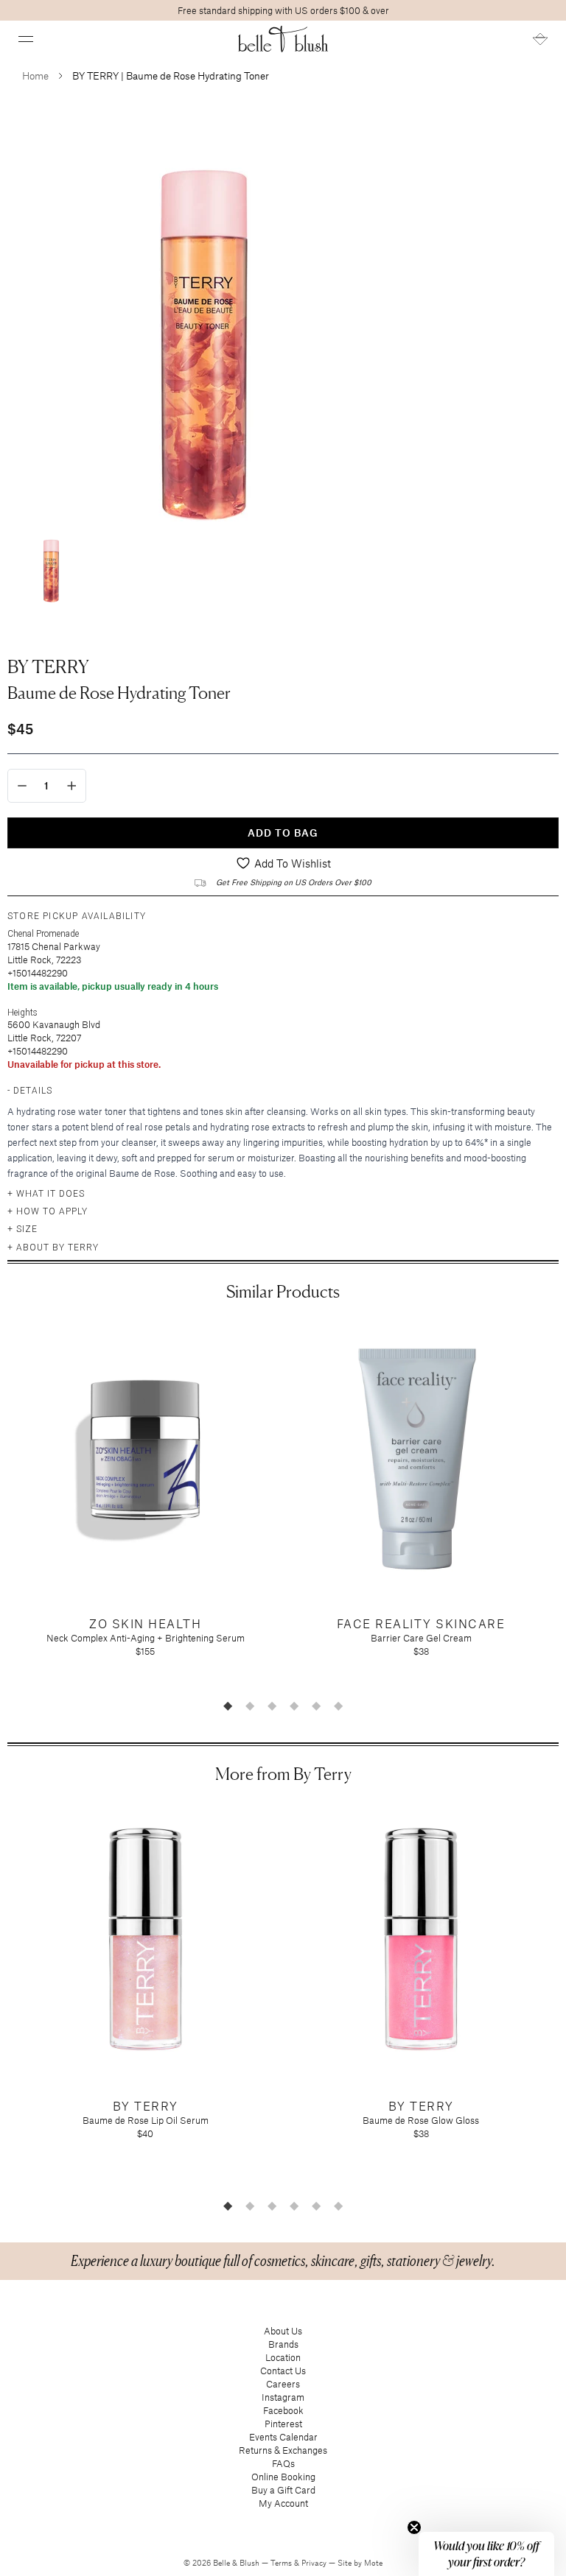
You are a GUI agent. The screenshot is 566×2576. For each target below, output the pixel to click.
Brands (283, 2344)
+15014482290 (38, 973)
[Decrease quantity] (22, 786)
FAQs (283, 2463)
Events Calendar (283, 2437)
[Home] (283, 39)
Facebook (283, 2410)
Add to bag (283, 833)
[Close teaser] (414, 2527)
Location (283, 2357)
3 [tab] (272, 1706)
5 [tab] (316, 1706)
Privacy (315, 2563)
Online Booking (283, 2477)
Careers (283, 2384)
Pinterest (283, 2424)
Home (35, 75)
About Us (283, 2331)
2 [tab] (250, 1706)
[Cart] (540, 39)
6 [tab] (338, 1706)
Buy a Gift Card (283, 2490)
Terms (282, 2563)
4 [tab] (294, 1706)
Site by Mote (360, 2563)
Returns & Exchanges (283, 2450)
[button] (26, 39)
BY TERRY (48, 666)
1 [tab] (228, 1706)
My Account (283, 2503)
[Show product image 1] (52, 566)
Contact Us (283, 2371)
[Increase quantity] (72, 786)
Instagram (283, 2397)
